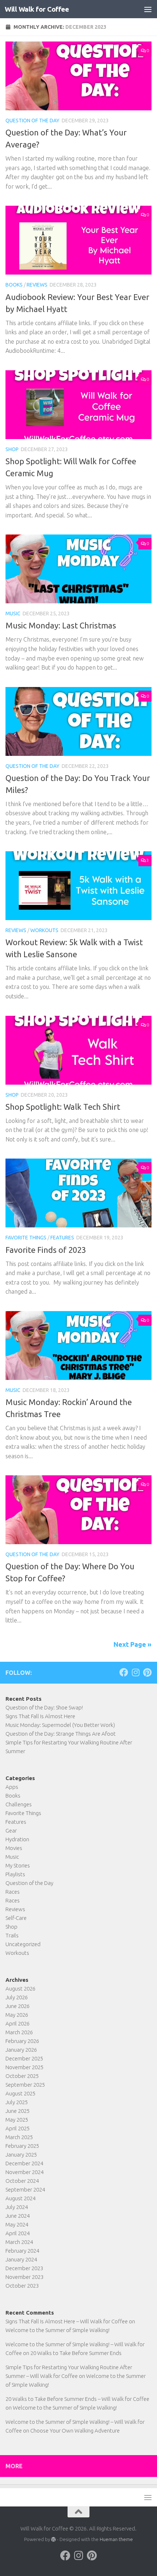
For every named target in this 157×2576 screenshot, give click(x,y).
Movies (14, 1848)
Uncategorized (23, 1944)
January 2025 (21, 2155)
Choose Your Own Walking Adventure (75, 2431)
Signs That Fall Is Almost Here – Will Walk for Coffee (67, 2321)
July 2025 (17, 2102)
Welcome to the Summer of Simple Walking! (58, 2330)
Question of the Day (32, 121)
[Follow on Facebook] (124, 1672)
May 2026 (17, 2015)
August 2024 (20, 2198)
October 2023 (22, 2286)
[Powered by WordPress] (53, 2539)
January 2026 (21, 2050)
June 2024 (18, 2216)
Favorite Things (26, 1238)
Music (13, 614)
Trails (12, 1935)
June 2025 (18, 2111)
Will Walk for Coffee (37, 9)
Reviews (37, 285)
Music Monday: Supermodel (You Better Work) (60, 1725)
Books (14, 285)
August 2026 (20, 1989)
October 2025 (22, 2076)
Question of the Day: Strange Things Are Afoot (61, 1734)
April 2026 (18, 2023)
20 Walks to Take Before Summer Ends (76, 2353)
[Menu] (148, 9)
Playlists (15, 1874)
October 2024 (22, 2181)
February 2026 (22, 2041)
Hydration (17, 1839)
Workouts (44, 930)
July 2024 (17, 2207)
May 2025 (17, 2120)
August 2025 (20, 2093)
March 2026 (19, 2032)
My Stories (18, 1865)
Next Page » (133, 1644)
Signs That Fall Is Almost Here (40, 1716)
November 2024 (24, 2172)
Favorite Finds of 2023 (46, 1250)
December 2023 (24, 2268)
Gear (11, 1831)
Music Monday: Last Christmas (61, 625)
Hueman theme (116, 2539)
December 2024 (24, 2163)
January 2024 (21, 2259)
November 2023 (24, 2277)
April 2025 (18, 2128)
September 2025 (25, 2085)
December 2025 (24, 2058)
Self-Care (16, 1918)
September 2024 (25, 2190)
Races (13, 1892)
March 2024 (19, 2242)
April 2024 (18, 2233)
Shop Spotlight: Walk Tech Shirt (63, 1107)
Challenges (19, 1804)
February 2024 (22, 2251)
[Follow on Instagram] (135, 1672)
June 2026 (18, 2006)
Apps (12, 1787)
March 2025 (19, 2137)
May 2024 (17, 2224)
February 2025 (22, 2146)
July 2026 (17, 1997)
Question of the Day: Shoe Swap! (44, 1707)
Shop (12, 449)
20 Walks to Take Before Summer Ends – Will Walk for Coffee (77, 2399)
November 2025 (24, 2067)
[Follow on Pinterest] (147, 1672)
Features (62, 1238)
